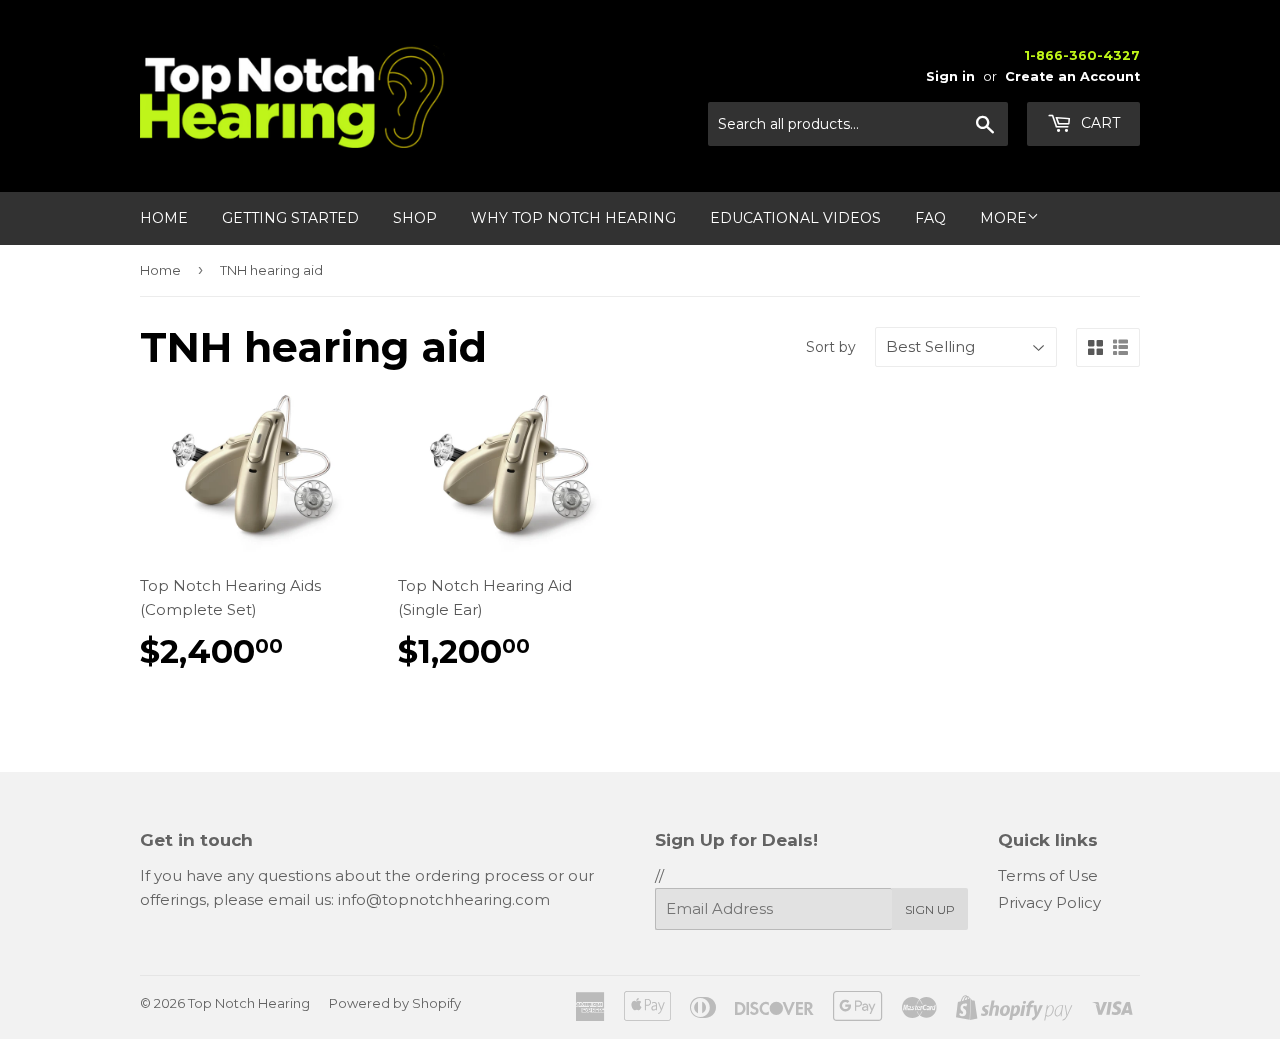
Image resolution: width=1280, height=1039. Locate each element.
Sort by (831, 347)
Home (164, 218)
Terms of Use (1048, 875)
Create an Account (1072, 76)
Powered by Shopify (395, 1003)
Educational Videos (795, 218)
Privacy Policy (1049, 902)
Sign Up (930, 909)
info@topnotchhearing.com (444, 899)
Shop (415, 218)
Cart (1098, 123)
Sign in (950, 76)
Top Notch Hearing (249, 1003)
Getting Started (290, 218)
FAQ (930, 218)
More (1003, 218)
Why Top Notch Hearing (573, 218)
